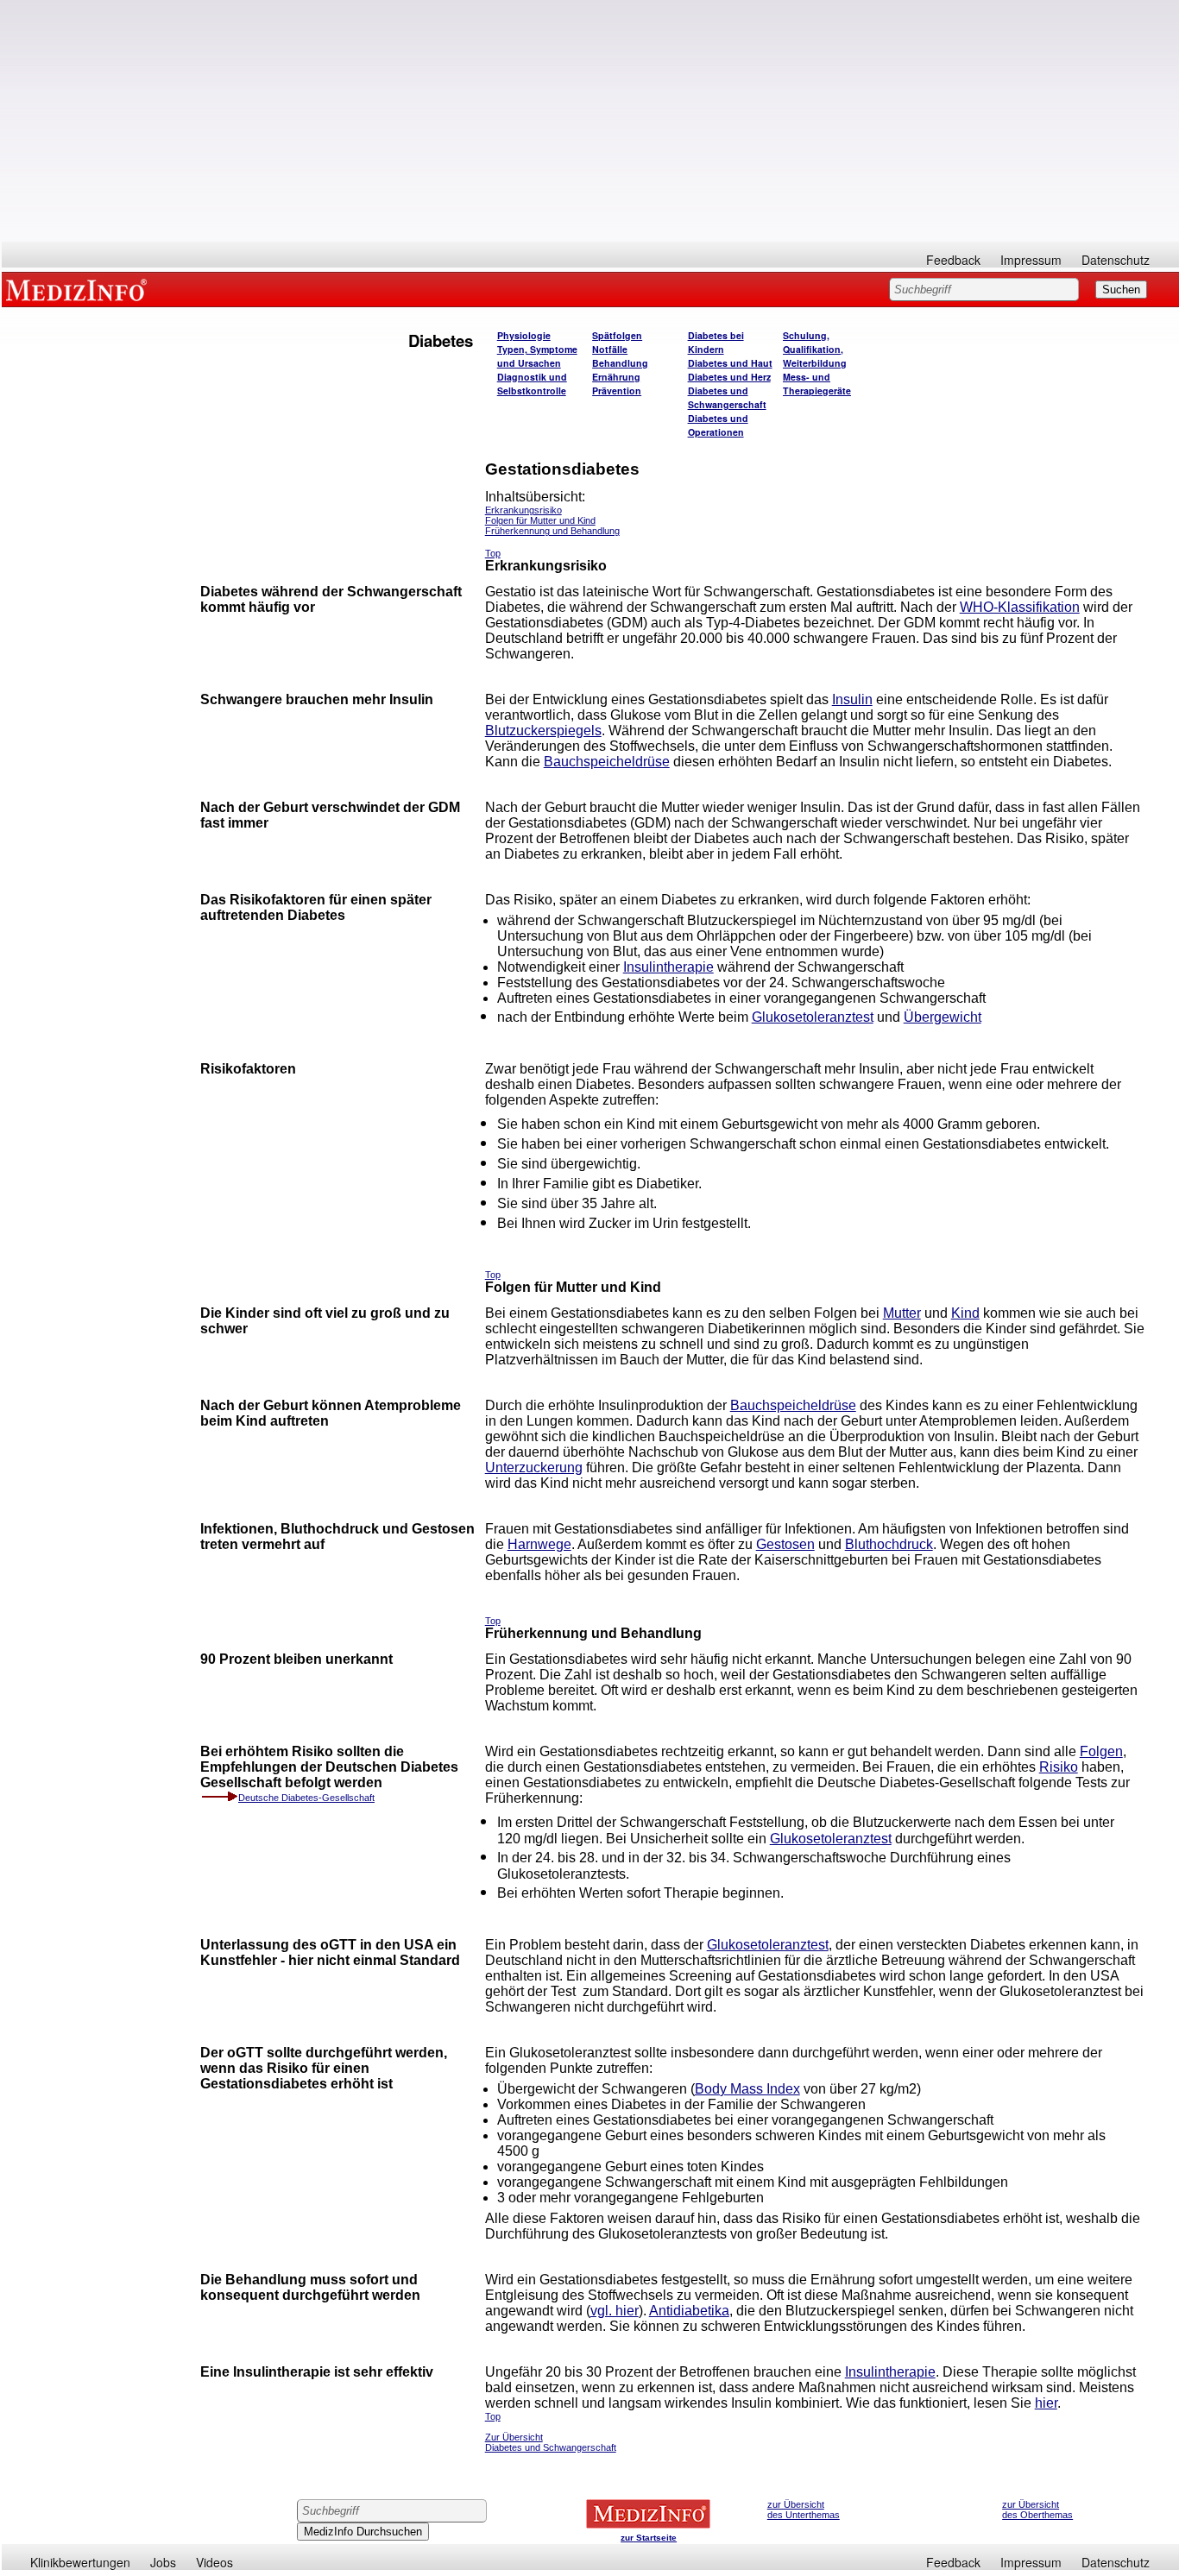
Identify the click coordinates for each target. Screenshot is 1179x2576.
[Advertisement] (590, 121)
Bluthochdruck (889, 1544)
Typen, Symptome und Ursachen (537, 356)
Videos (214, 2562)
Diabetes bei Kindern (716, 342)
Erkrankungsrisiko (523, 510)
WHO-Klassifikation (1020, 607)
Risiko (1059, 1767)
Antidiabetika (689, 2311)
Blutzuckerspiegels (543, 731)
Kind (965, 1313)
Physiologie (524, 335)
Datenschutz (1116, 260)
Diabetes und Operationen (718, 425)
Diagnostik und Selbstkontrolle (532, 384)
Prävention (617, 390)
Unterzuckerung (534, 1468)
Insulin (852, 699)
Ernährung (616, 377)
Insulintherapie (668, 967)
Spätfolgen (617, 335)
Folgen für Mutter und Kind (540, 520)
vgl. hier (615, 2311)
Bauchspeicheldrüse (607, 762)
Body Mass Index (747, 2089)
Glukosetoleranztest (813, 1017)
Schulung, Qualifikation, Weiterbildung (815, 349)
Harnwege (539, 1544)
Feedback (953, 260)
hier (1046, 2403)
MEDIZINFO (79, 289)
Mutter (902, 1313)
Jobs (163, 2562)
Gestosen (785, 1544)
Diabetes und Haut (730, 363)
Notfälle (610, 349)
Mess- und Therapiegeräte (817, 384)
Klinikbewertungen (80, 2562)
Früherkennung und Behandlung (552, 531)
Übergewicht (943, 1017)
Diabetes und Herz (729, 377)
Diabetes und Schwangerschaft (727, 397)
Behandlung (620, 363)
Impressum (1031, 260)
